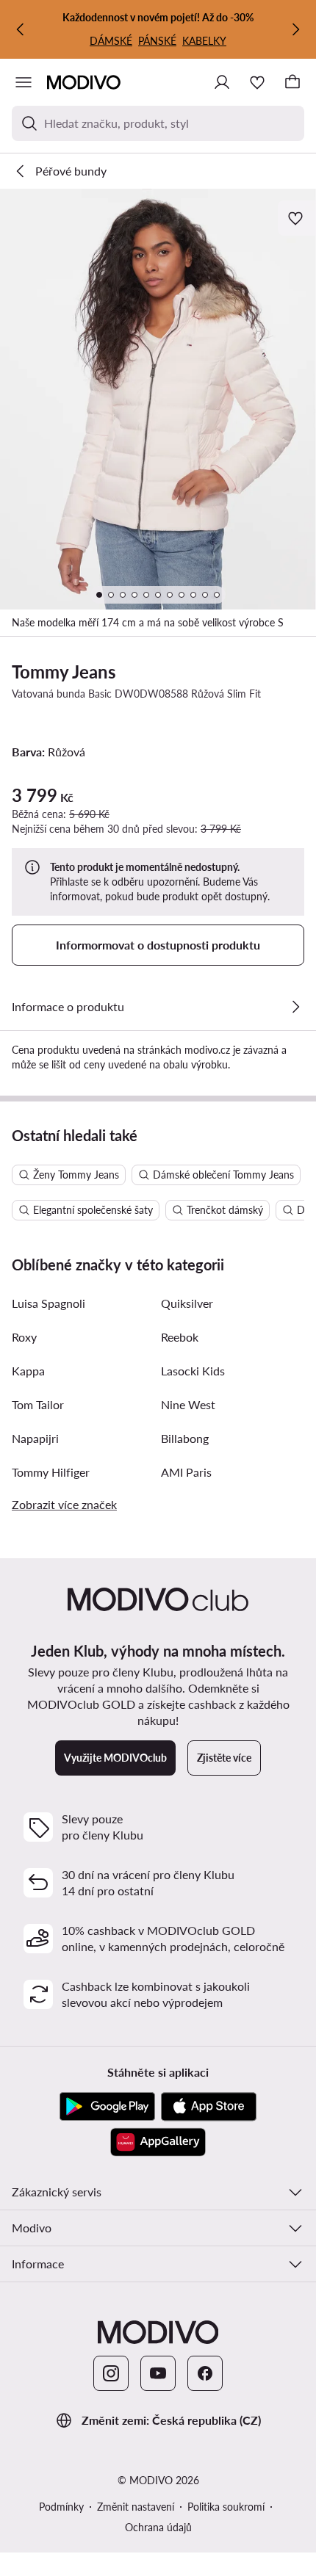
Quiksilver (187, 1303)
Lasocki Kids (193, 1371)
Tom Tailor (38, 1404)
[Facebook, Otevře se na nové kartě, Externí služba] (205, 2373)
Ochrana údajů (158, 2527)
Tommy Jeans (64, 672)
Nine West (188, 1404)
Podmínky (61, 2507)
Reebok (180, 1337)
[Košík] (292, 82)
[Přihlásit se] (222, 82)
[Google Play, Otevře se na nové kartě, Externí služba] (107, 2107)
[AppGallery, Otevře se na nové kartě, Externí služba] (158, 2142)
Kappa (28, 1371)
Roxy (24, 1337)
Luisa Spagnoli (49, 1303)
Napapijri (35, 1438)
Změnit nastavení (136, 2507)
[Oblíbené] (257, 82)
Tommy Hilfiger (51, 1472)
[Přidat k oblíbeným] (297, 218)
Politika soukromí (226, 2507)
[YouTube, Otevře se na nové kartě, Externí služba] (158, 2373)
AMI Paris (186, 1472)
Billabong (185, 1438)
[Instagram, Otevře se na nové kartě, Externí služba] (111, 2373)
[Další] (295, 29)
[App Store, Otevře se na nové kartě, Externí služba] (209, 2107)
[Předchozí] (21, 29)
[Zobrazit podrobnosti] (295, 1007)
